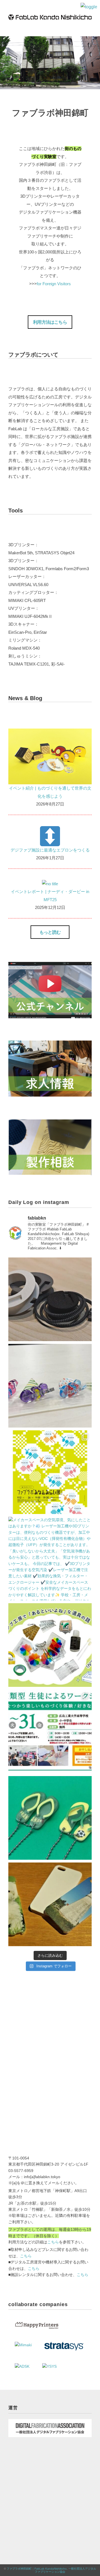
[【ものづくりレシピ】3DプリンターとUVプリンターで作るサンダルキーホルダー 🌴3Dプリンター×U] (50, 1818)
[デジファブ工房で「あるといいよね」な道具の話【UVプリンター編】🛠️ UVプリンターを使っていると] (50, 1645)
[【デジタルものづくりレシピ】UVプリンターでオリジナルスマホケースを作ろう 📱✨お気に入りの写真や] (50, 1904)
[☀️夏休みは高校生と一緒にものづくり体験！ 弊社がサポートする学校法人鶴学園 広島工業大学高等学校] (50, 1731)
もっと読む (50, 932)
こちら (53, 2242)
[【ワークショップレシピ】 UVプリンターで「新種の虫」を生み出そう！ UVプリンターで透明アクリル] (50, 1386)
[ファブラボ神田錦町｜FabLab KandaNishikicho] (50, 18)
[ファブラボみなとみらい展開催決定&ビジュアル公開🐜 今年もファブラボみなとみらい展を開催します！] (50, 1472)
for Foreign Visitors (54, 284)
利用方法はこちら (50, 322)
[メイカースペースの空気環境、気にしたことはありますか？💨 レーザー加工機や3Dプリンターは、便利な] (50, 1559)
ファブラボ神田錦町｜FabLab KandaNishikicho (37, 2569)
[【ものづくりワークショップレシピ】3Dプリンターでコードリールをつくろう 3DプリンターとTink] (50, 1299)
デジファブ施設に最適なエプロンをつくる (50, 850)
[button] (50, 322)
